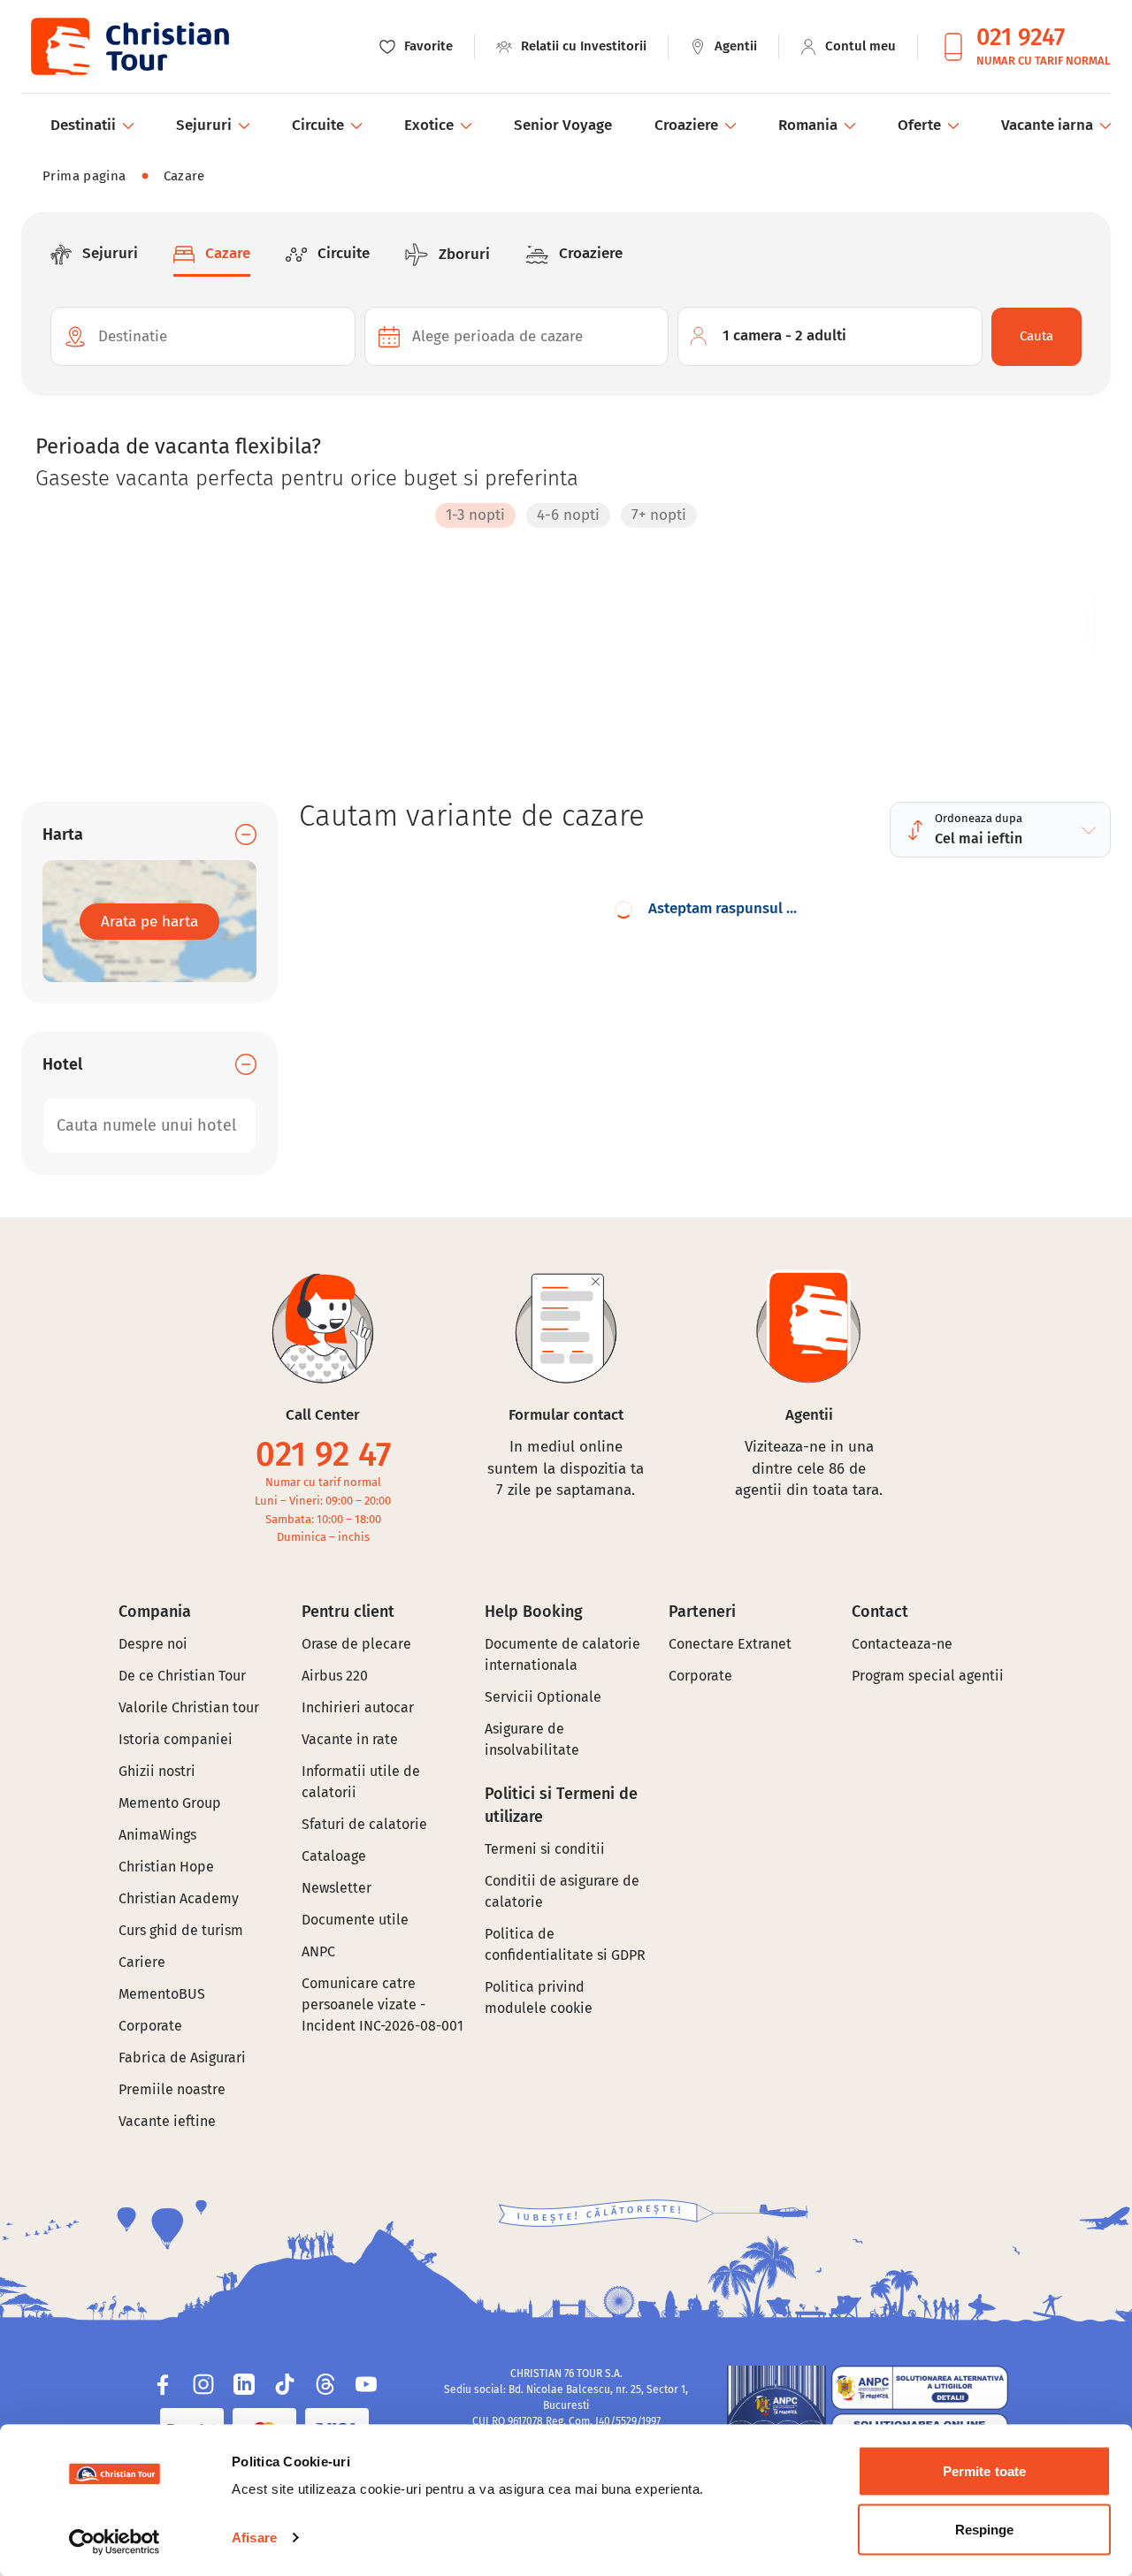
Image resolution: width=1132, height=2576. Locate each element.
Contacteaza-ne (902, 1644)
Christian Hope (166, 1867)
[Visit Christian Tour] (129, 46)
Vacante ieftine (167, 2121)
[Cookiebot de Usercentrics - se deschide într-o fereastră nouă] (115, 2542)
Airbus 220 (335, 1676)
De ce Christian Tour (182, 1676)
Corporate (150, 2026)
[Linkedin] (244, 2384)
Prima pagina (84, 176)
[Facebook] (163, 2384)
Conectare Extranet (730, 1644)
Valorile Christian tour (189, 1707)
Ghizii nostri (157, 1771)
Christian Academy (179, 1898)
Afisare (254, 2538)
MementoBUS (162, 1994)
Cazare (184, 176)
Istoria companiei (176, 1739)
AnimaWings (157, 1835)
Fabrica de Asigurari (182, 2058)
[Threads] (325, 2384)
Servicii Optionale (543, 1697)
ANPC (318, 1951)
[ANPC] (776, 2415)
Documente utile (355, 1920)
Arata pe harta (149, 922)
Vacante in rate (350, 1739)
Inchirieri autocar (358, 1707)
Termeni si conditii (545, 1849)
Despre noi (153, 1644)
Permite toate (984, 2471)
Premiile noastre (172, 2089)
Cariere (142, 1962)
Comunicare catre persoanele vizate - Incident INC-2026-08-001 (382, 2004)
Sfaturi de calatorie (364, 1824)
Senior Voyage (563, 125)
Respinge (985, 2529)
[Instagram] (203, 2384)
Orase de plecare (356, 1644)
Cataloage (334, 1856)
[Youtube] (366, 2384)
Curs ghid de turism (181, 1930)
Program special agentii (928, 1676)
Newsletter (337, 1888)
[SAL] (920, 2388)
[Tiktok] (285, 2384)
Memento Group (170, 1803)
